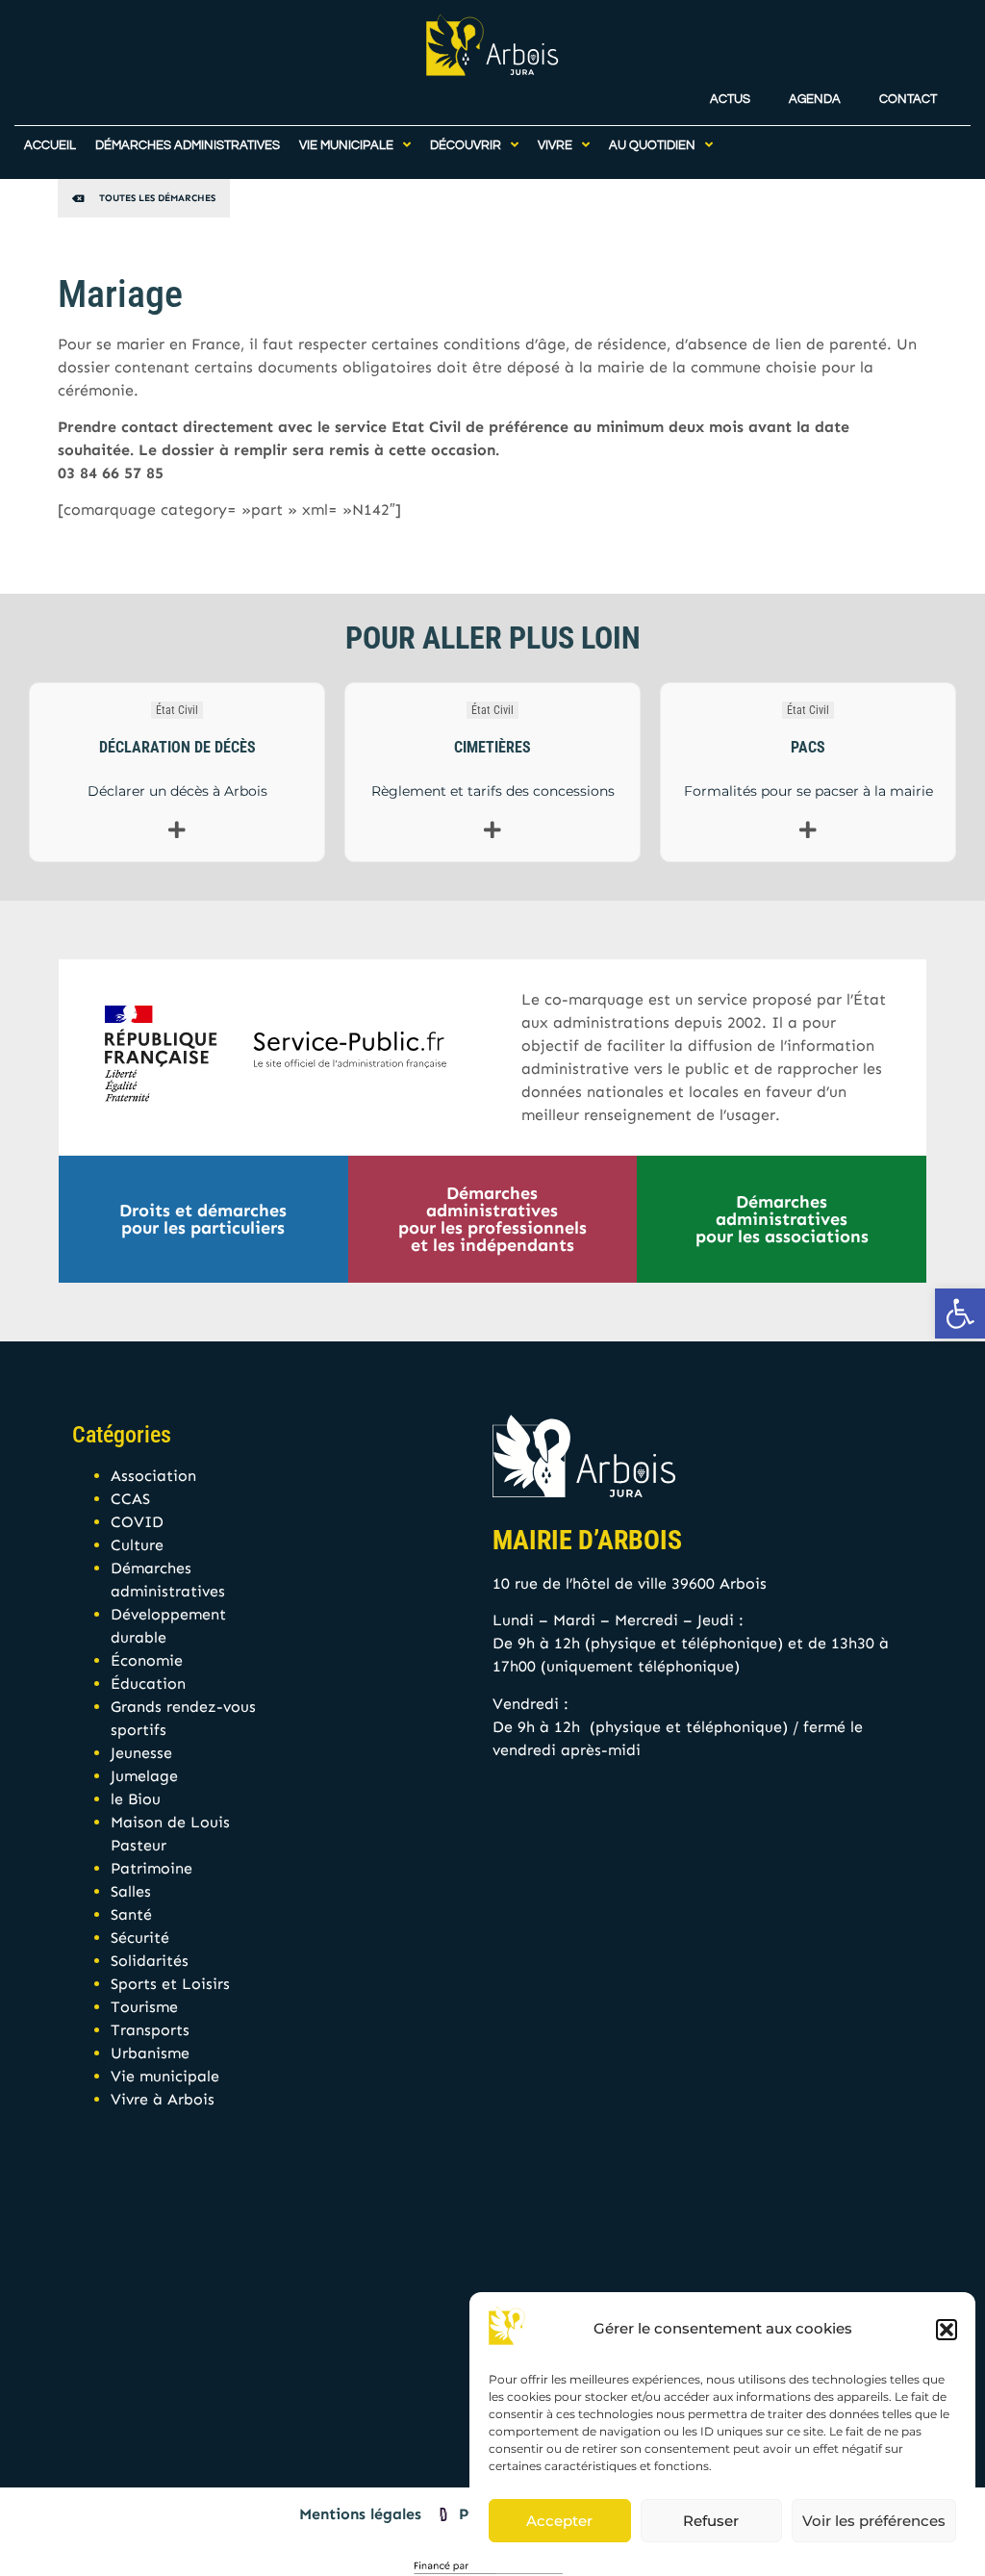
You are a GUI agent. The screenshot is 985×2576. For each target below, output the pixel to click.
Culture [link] (137, 1545)
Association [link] (153, 1476)
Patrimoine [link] (152, 1868)
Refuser (711, 2521)
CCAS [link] (130, 1499)
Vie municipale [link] (165, 2076)
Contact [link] (908, 100)
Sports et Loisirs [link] (170, 1984)
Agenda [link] (815, 100)
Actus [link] (730, 100)
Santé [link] (131, 1914)
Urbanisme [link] (150, 2053)
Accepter (559, 2521)
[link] (960, 1314)
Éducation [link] (148, 1683)
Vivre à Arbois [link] (163, 2099)
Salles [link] (131, 1891)
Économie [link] (147, 1660)
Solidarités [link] (150, 1961)
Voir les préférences (874, 2521)
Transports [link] (150, 2030)
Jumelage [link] (144, 1776)
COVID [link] (137, 1522)
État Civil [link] (177, 710)
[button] (947, 2330)
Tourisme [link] (144, 2007)
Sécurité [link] (140, 1938)
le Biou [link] (136, 1799)
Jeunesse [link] (141, 1753)
